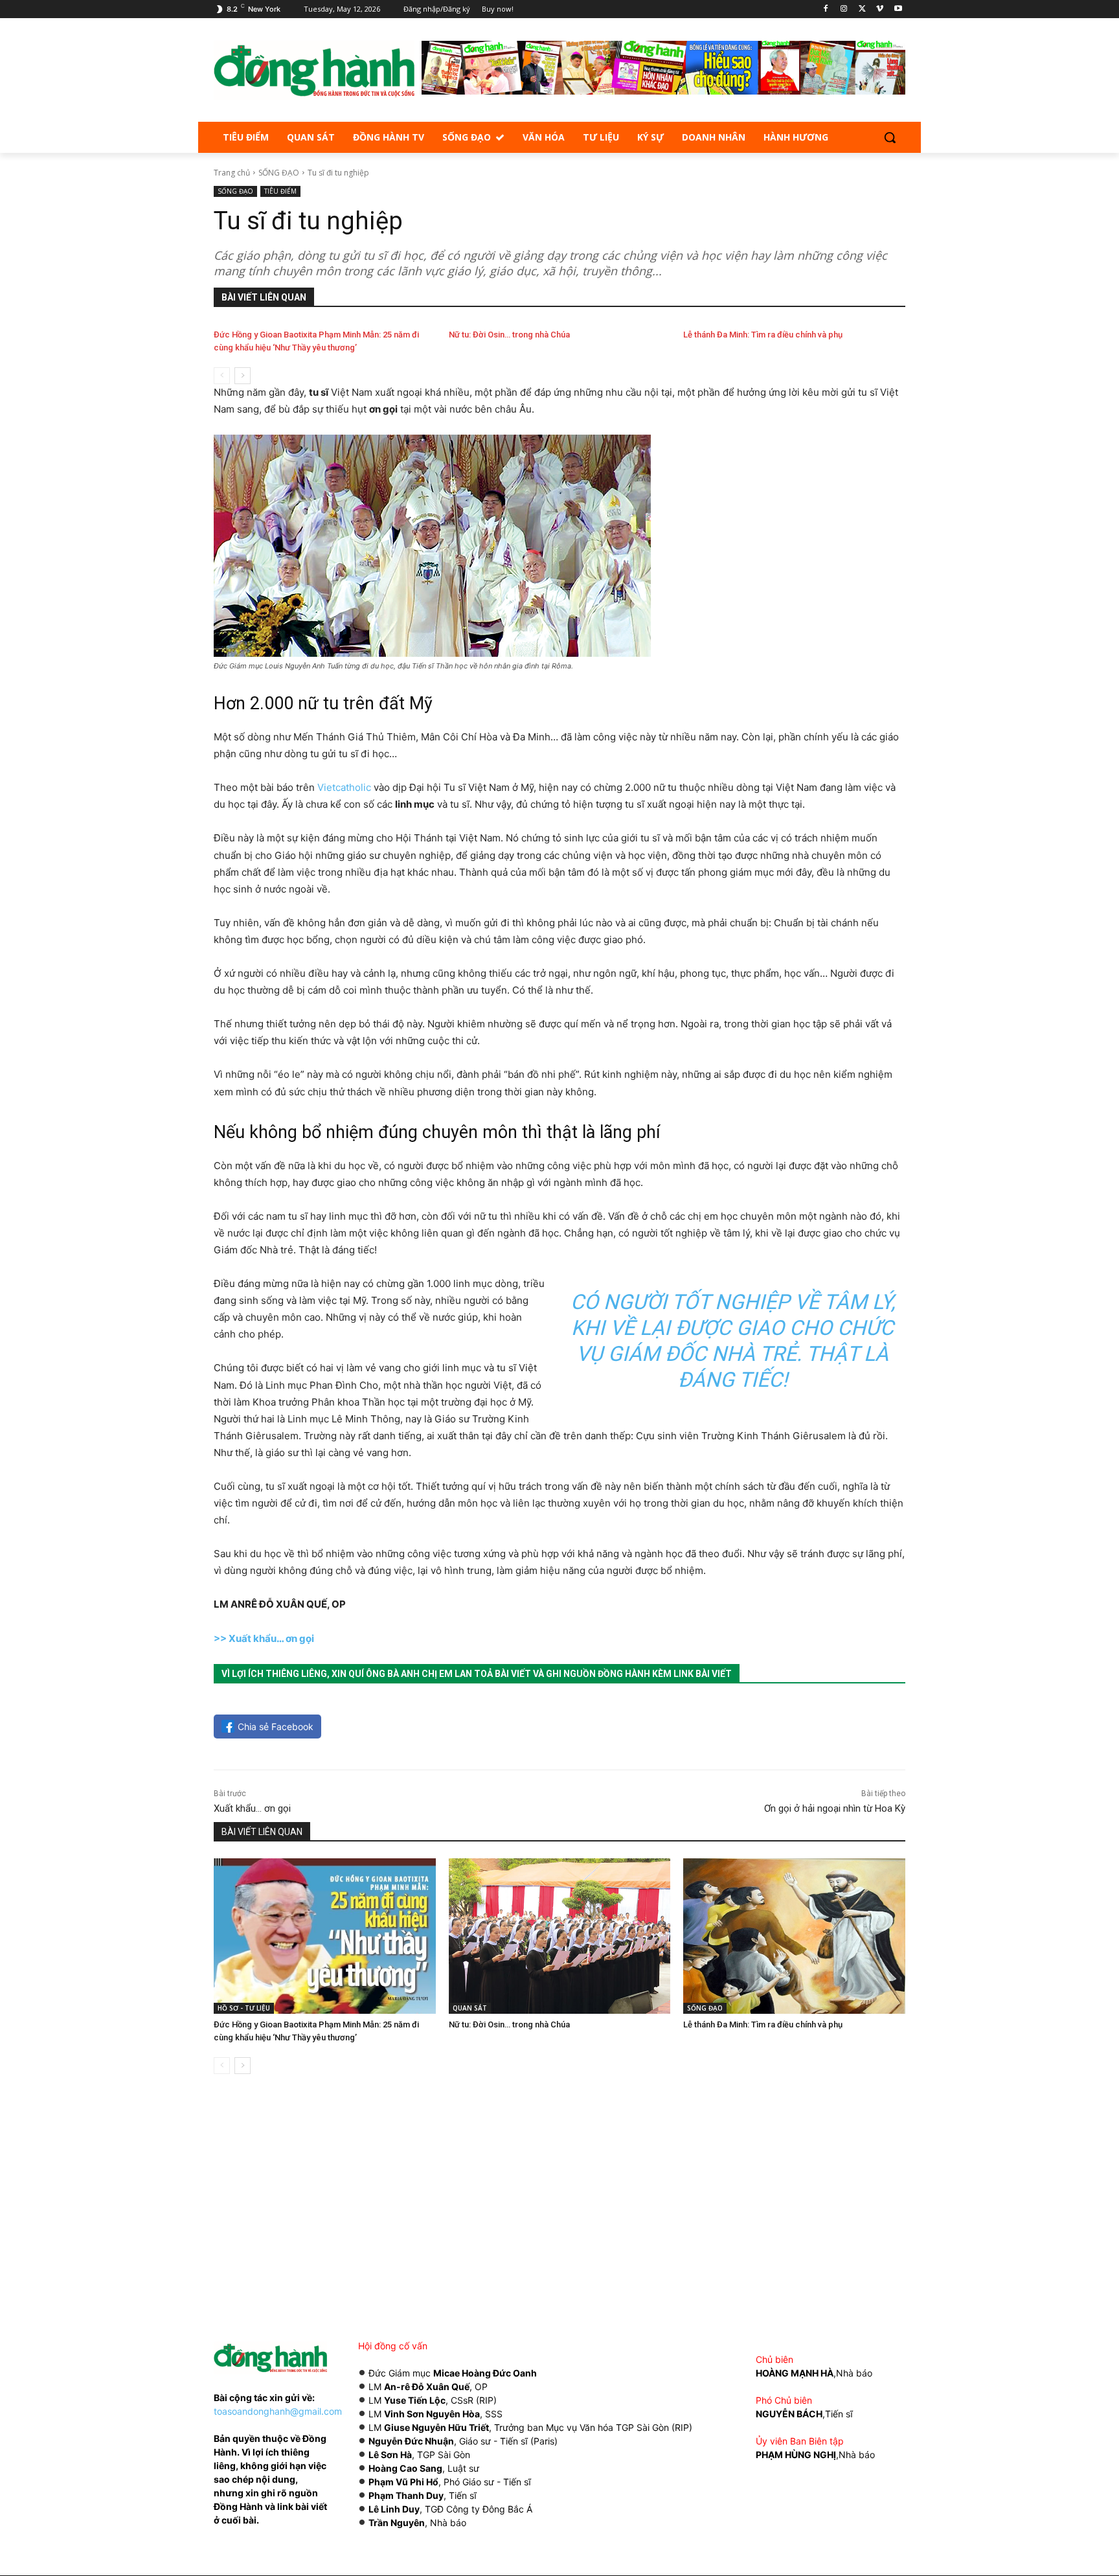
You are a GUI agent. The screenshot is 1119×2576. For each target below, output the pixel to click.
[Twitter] (862, 9)
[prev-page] (222, 376)
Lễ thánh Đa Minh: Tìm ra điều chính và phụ (763, 335)
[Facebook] (826, 9)
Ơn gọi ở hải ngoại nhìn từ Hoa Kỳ (835, 1808)
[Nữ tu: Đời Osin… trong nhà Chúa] (560, 1936)
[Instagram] (844, 9)
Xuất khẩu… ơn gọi (252, 1808)
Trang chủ (232, 173)
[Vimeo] (880, 9)
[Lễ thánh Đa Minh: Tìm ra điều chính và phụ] (794, 1936)
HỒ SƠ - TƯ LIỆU (244, 2008)
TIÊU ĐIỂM (280, 191)
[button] (890, 137)
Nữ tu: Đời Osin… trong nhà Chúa (509, 335)
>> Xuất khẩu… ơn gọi (264, 1638)
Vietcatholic (344, 787)
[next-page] (243, 376)
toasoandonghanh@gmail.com (278, 2411)
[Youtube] (898, 9)
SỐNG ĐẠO (279, 173)
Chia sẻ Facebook (276, 1727)
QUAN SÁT (470, 2008)
